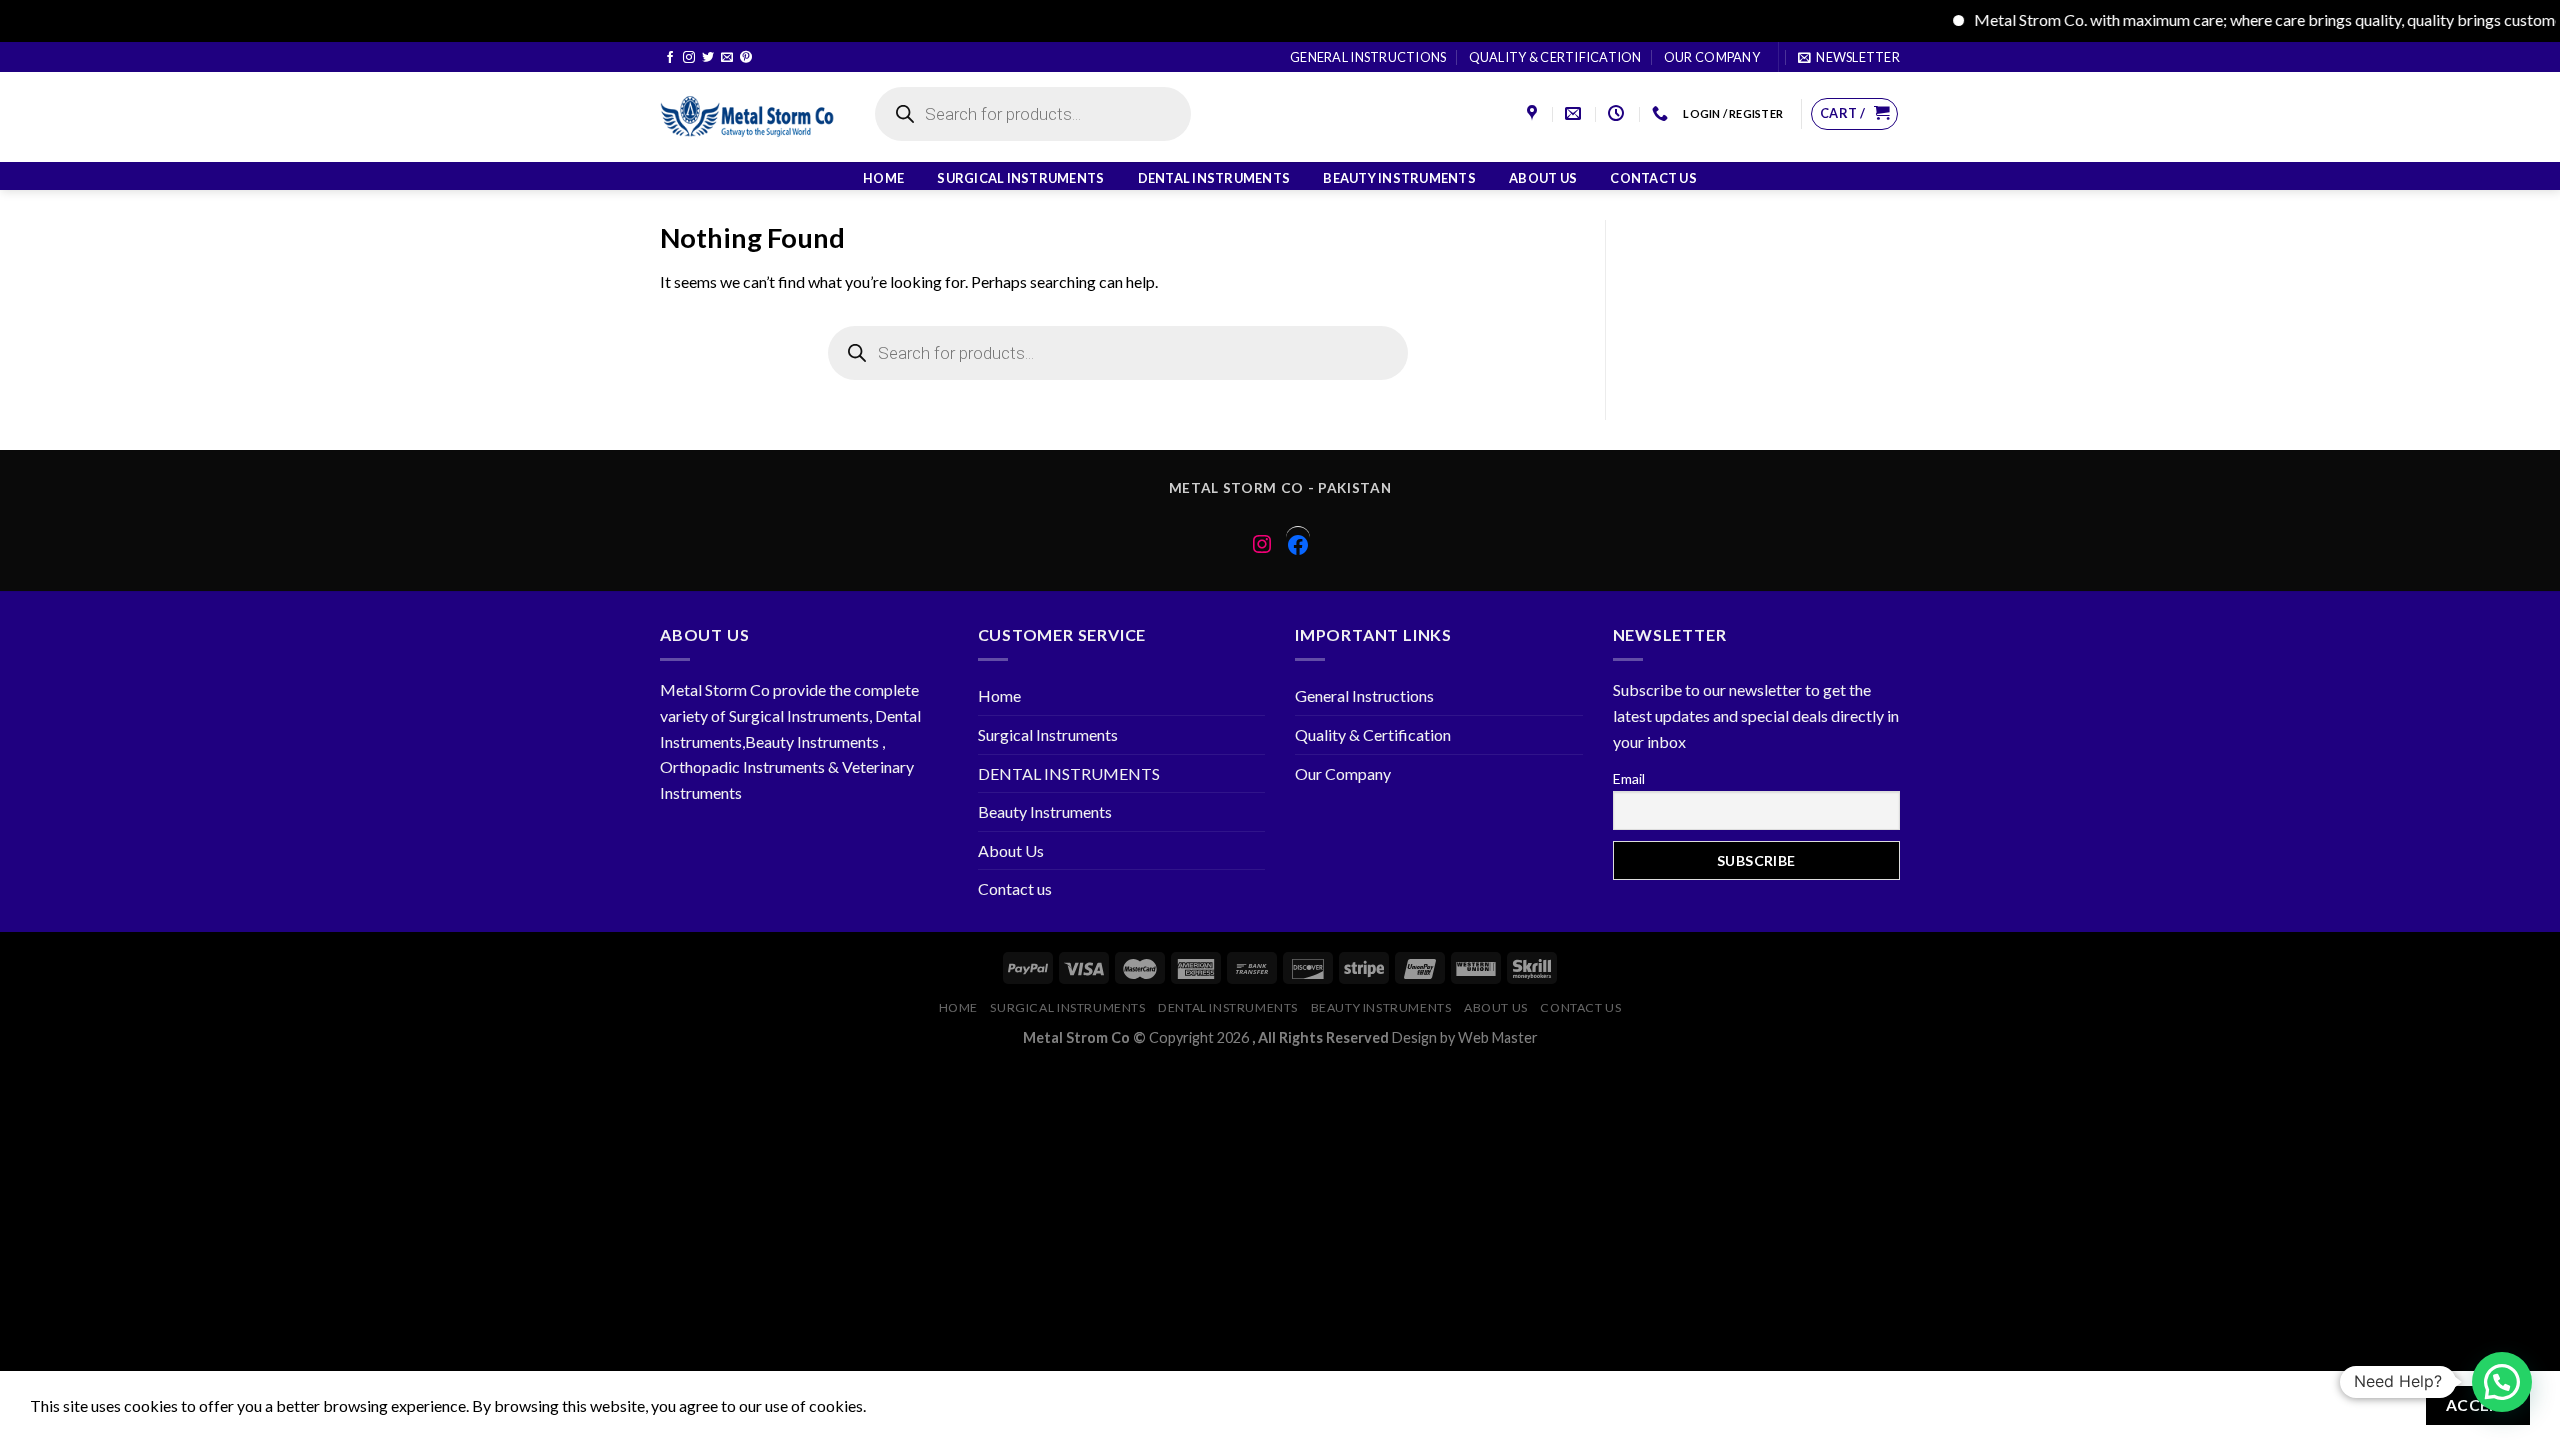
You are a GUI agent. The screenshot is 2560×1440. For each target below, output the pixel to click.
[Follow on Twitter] (708, 58)
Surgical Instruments (1020, 178)
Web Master (1498, 1037)
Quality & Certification (1555, 57)
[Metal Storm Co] (747, 117)
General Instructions (1368, 57)
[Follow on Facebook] (670, 58)
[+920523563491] (1662, 113)
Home (883, 178)
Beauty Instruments (1399, 178)
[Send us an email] (727, 58)
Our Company (1712, 57)
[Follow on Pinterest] (746, 58)
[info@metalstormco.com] (1575, 113)
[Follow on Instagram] (689, 58)
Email (1629, 778)
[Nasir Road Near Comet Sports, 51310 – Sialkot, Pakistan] (1534, 113)
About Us (1543, 178)
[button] (2502, 1382)
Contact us (1653, 178)
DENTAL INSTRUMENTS (1214, 178)
